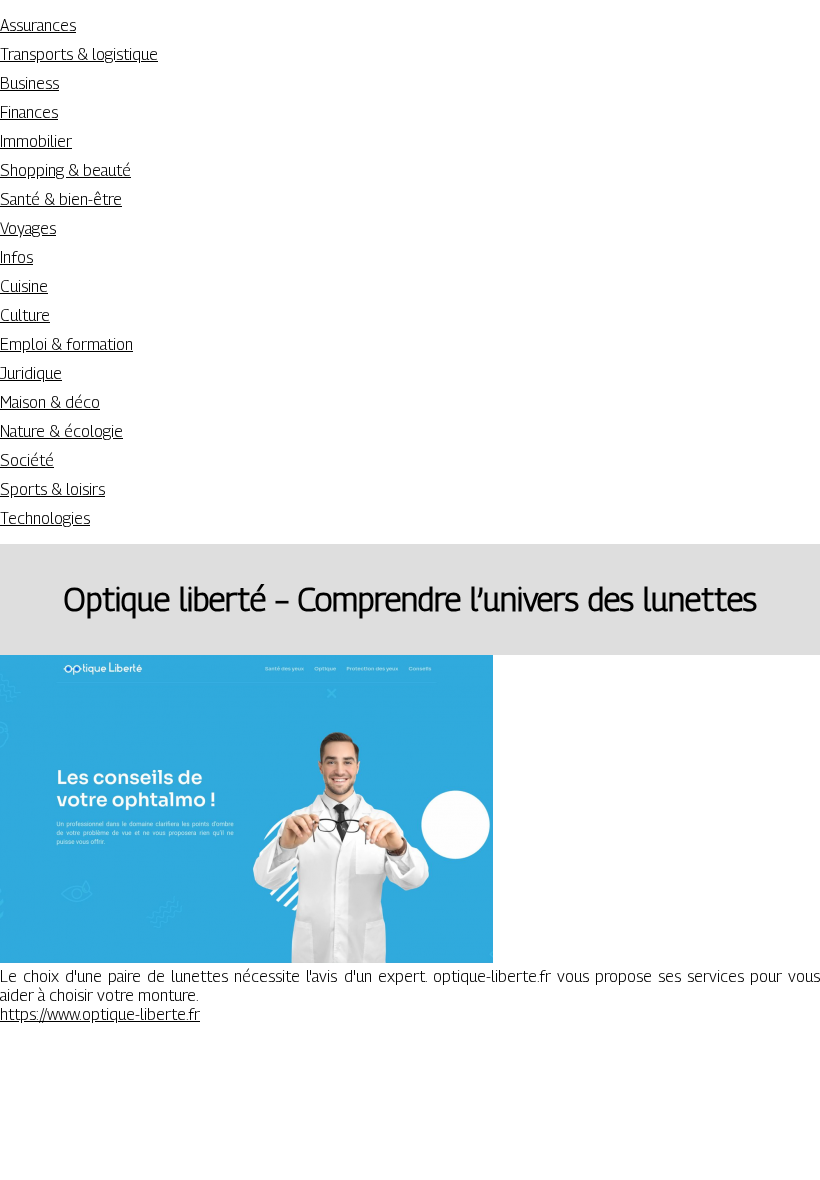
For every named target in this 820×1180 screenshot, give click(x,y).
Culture (25, 315)
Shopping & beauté (65, 170)
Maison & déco (50, 402)
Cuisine (24, 286)
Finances (29, 112)
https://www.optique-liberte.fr (100, 1014)
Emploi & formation (66, 344)
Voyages (28, 228)
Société (27, 460)
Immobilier (36, 141)
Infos (16, 257)
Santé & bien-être (61, 199)
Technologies (45, 518)
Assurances (38, 25)
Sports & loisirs (52, 489)
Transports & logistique (79, 54)
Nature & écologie (61, 431)
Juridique (31, 373)
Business (29, 83)
